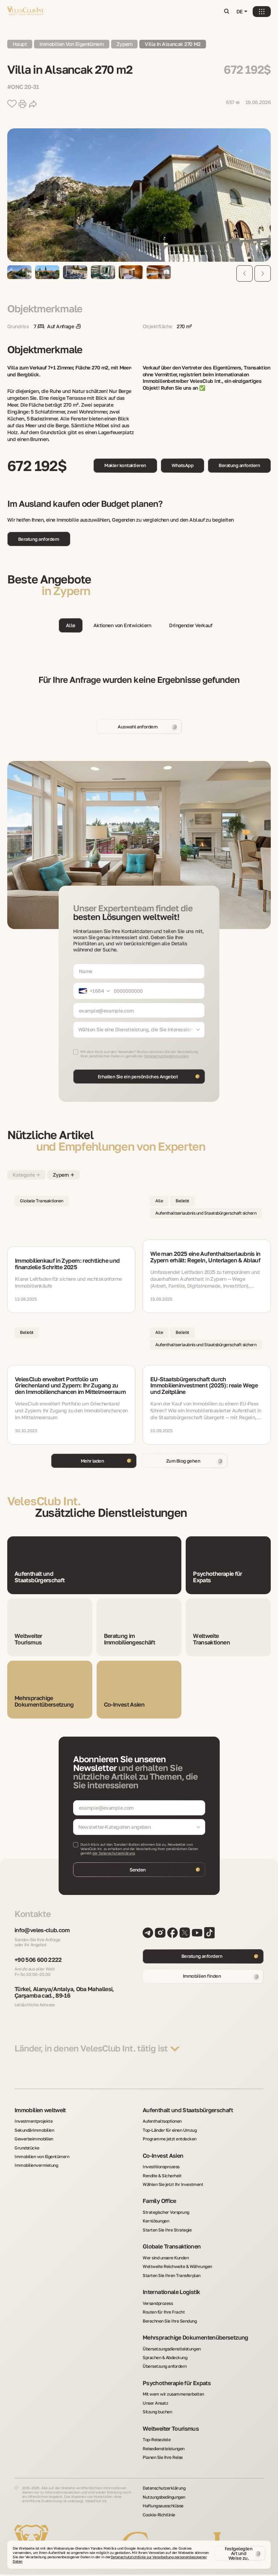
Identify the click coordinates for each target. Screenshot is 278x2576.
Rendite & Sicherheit (162, 2176)
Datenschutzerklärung (164, 2488)
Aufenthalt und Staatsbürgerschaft (188, 2110)
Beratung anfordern (239, 465)
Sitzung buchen (157, 2412)
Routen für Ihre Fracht (164, 2312)
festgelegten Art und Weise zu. (239, 2553)
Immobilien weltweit (40, 2110)
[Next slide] (263, 273)
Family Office (159, 2201)
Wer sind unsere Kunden (166, 2258)
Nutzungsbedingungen (164, 2497)
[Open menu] (262, 12)
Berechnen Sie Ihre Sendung (170, 2321)
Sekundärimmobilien (34, 2130)
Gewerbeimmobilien (34, 2139)
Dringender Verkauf (191, 625)
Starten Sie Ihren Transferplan (172, 2276)
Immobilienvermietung (36, 2165)
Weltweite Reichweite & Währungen (177, 2267)
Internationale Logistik (171, 2292)
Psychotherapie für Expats (177, 2383)
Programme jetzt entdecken (170, 2139)
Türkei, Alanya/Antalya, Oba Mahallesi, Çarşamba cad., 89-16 (64, 1992)
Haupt (20, 44)
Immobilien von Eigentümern (71, 44)
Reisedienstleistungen (164, 2449)
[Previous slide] (245, 273)
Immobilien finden (202, 1976)
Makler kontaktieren (125, 465)
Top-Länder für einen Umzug (170, 2130)
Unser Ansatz (155, 2403)
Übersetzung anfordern (165, 2366)
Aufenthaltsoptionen (162, 2121)
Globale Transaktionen (172, 2247)
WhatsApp (183, 465)
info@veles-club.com (42, 1930)
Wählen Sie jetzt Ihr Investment (173, 2185)
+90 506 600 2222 (38, 1960)
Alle (71, 625)
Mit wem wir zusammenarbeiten (173, 2394)
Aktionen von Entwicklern (122, 625)
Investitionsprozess (161, 2167)
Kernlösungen (156, 2221)
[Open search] (227, 12)
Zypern (125, 44)
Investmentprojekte (33, 2121)
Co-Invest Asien (163, 2156)
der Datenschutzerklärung (113, 1853)
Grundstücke (27, 2148)
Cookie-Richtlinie (159, 2515)
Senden (138, 1870)
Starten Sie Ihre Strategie (167, 2230)
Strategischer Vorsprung (166, 2212)
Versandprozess (158, 2303)
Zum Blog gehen (183, 1461)
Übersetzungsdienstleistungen (172, 2349)
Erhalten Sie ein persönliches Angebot (138, 1077)
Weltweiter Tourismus (171, 2429)
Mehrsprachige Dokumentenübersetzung (195, 2338)
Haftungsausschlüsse (163, 2506)
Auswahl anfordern (138, 727)
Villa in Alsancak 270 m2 (173, 44)
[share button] (33, 104)
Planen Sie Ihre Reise (163, 2457)
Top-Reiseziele (157, 2440)
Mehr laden (92, 1461)
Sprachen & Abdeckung (165, 2358)
